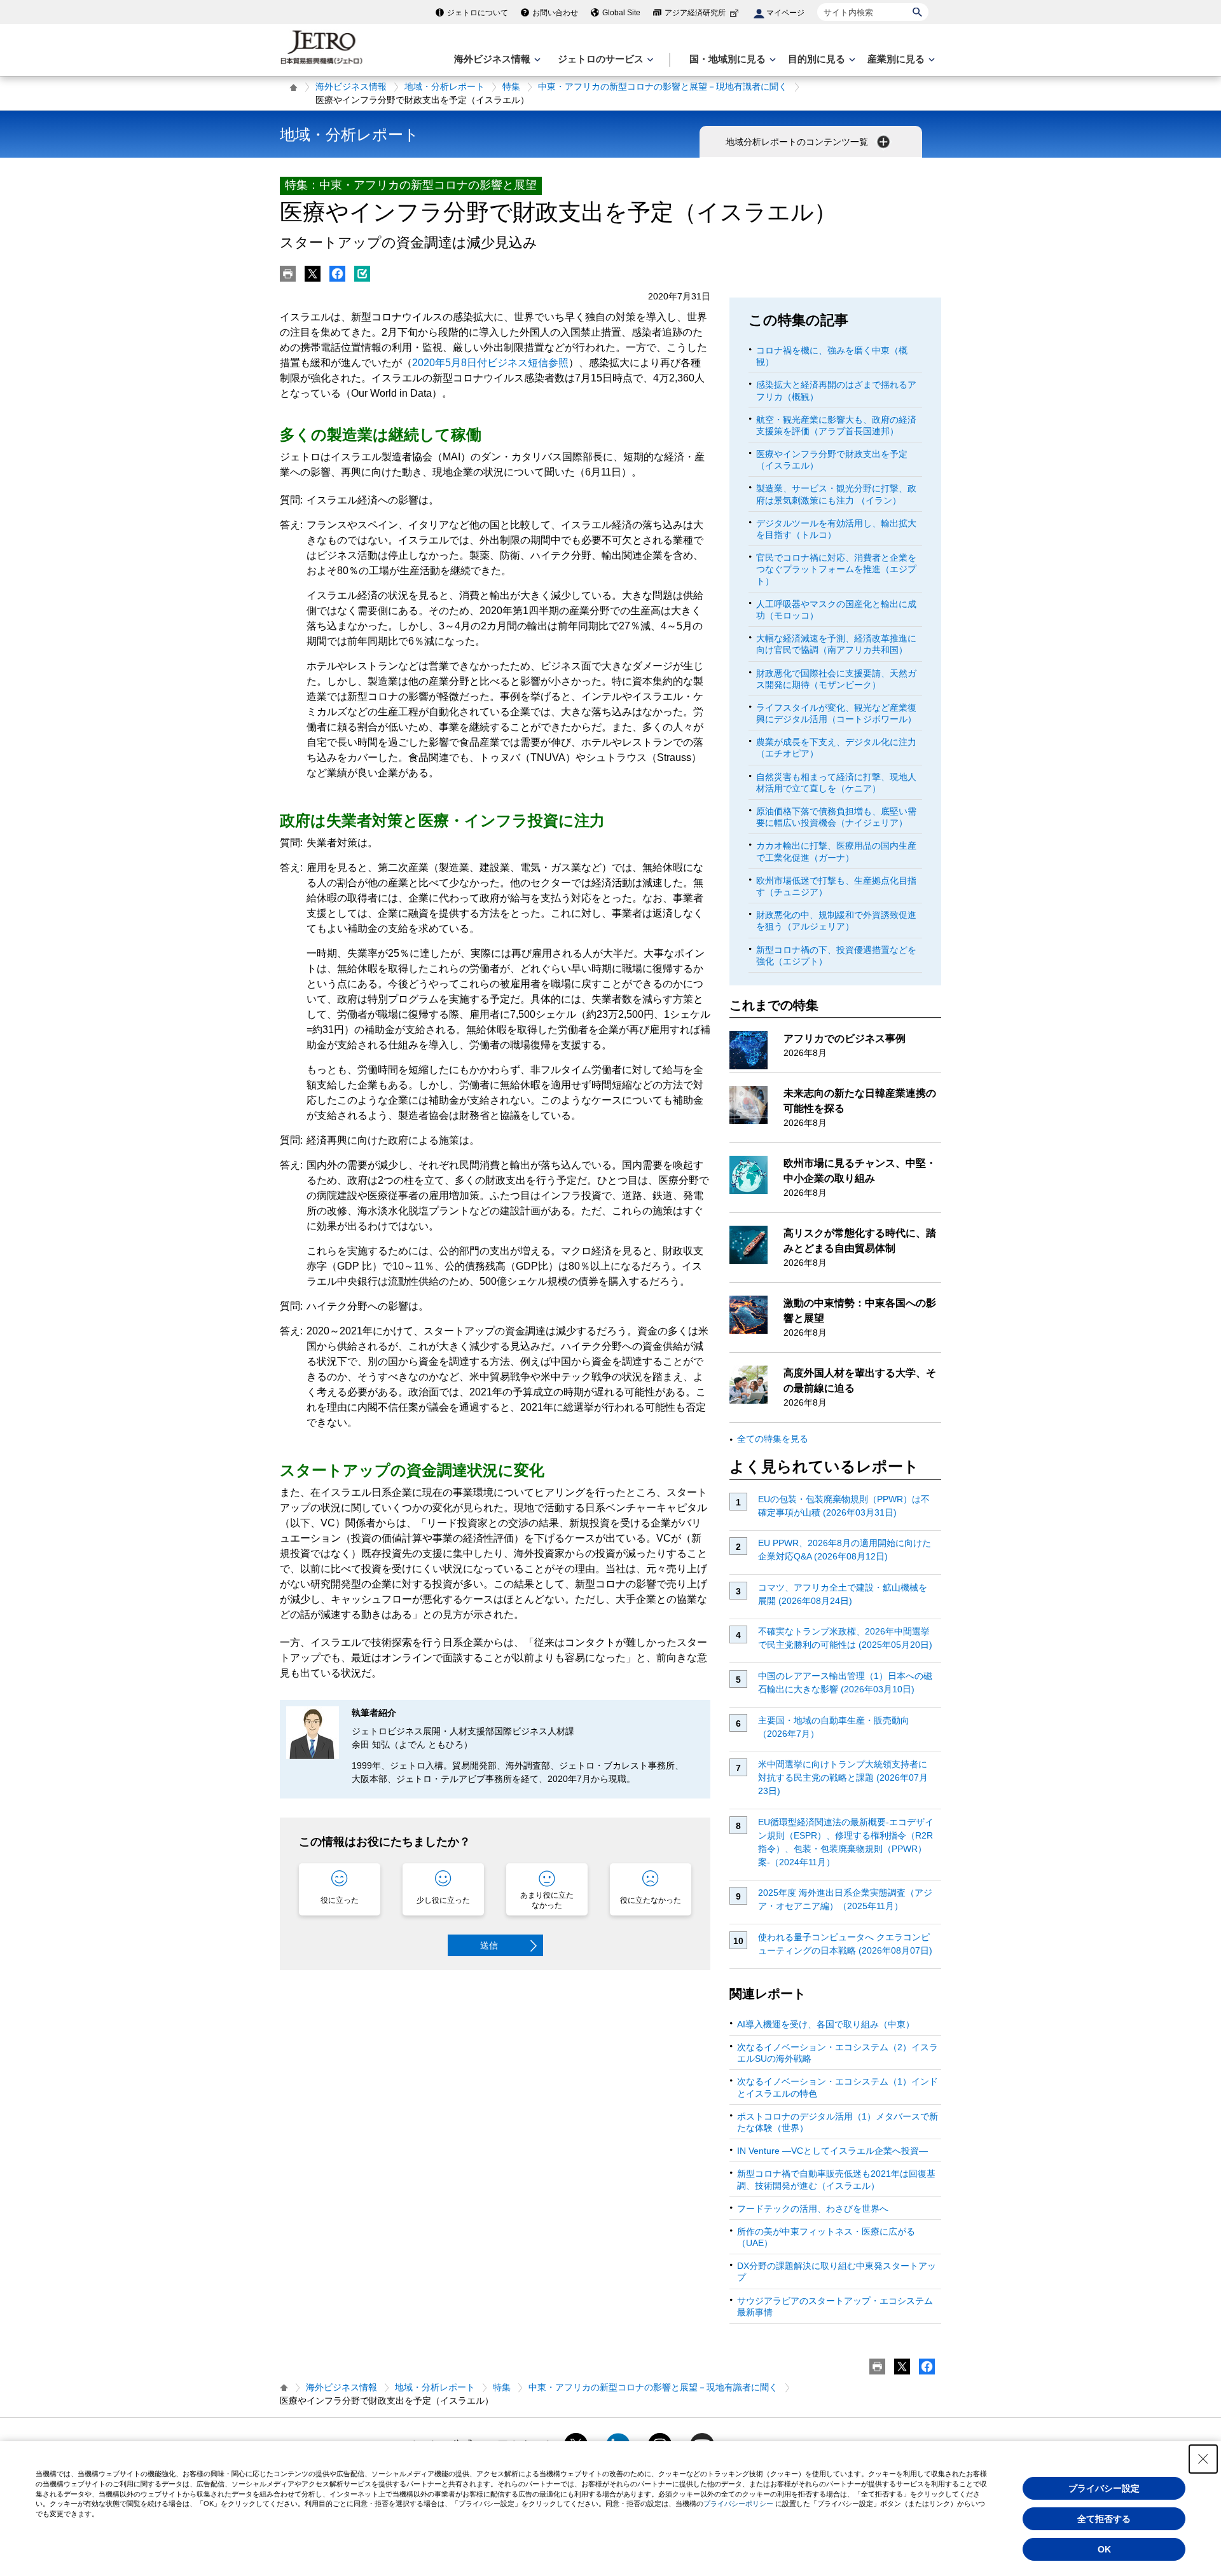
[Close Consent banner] (1203, 2459)
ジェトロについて (478, 13)
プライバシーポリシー (738, 2504)
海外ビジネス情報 (351, 86)
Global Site (621, 13)
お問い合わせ (555, 13)
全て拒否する (1104, 2519)
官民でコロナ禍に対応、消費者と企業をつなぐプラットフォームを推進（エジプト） (836, 569)
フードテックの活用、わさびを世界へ (813, 2209)
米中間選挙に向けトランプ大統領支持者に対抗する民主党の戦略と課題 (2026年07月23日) (843, 1778)
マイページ (785, 13)
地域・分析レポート (445, 86)
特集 (511, 86)
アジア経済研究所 (695, 13)
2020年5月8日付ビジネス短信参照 (490, 363)
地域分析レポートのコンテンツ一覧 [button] (798, 142)
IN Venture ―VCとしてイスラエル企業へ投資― (832, 2151)
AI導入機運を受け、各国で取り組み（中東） (826, 2024)
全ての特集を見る (773, 1439)
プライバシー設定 (1104, 2488)
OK (1104, 2549)
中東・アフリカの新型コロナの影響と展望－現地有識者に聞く (663, 86)
